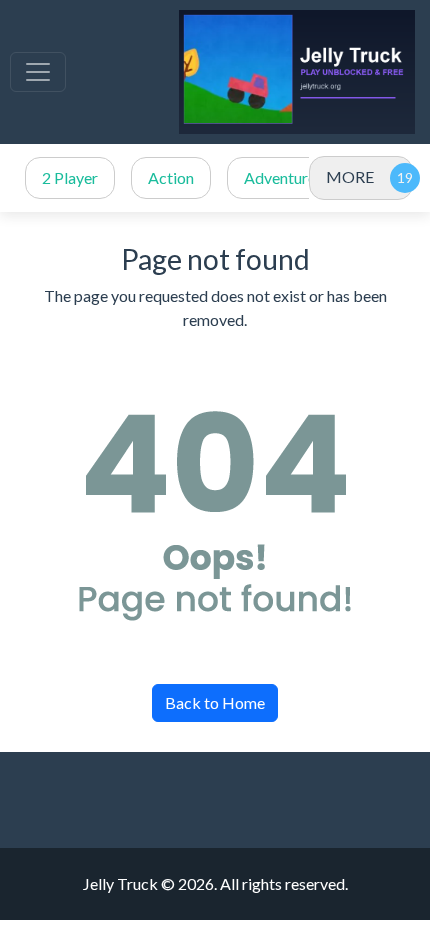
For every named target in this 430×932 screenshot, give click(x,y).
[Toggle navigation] (38, 72)
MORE (350, 176)
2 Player (70, 177)
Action (171, 177)
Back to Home (215, 702)
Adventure (280, 177)
